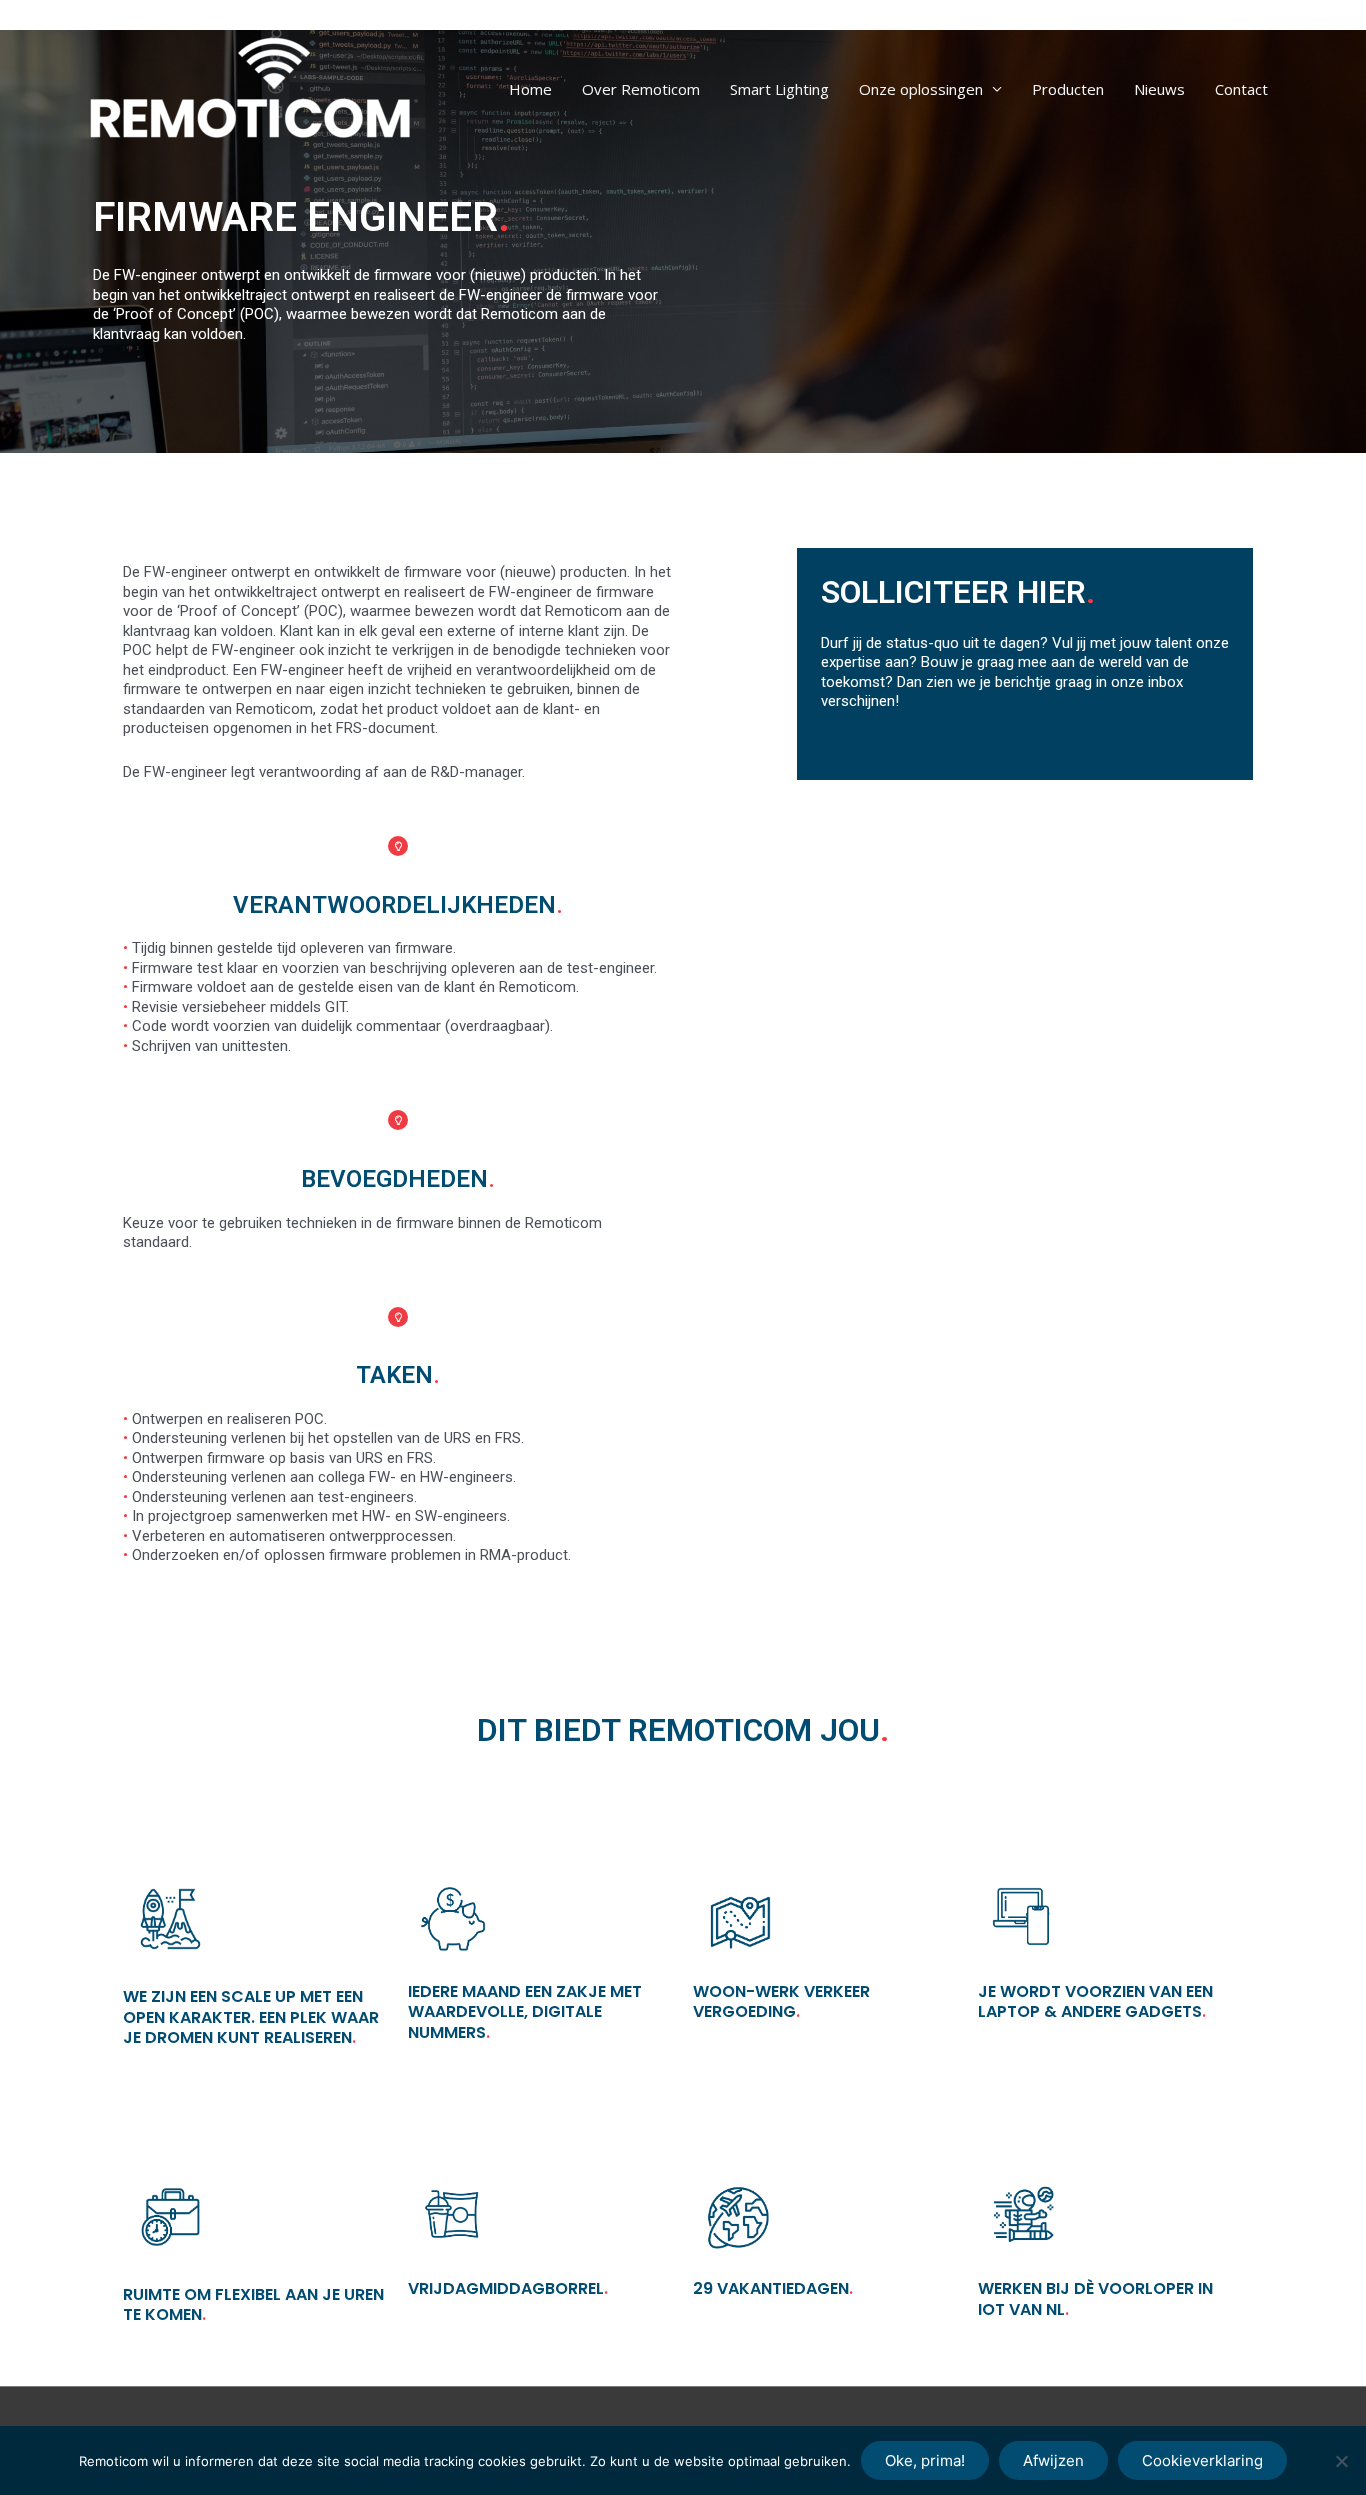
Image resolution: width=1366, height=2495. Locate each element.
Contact (1241, 89)
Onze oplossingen (921, 89)
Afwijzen (1053, 2460)
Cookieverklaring (1202, 2460)
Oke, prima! (925, 2460)
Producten (1068, 89)
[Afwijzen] (1341, 2461)
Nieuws (1159, 89)
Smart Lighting (779, 89)
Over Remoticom (641, 89)
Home (530, 89)
